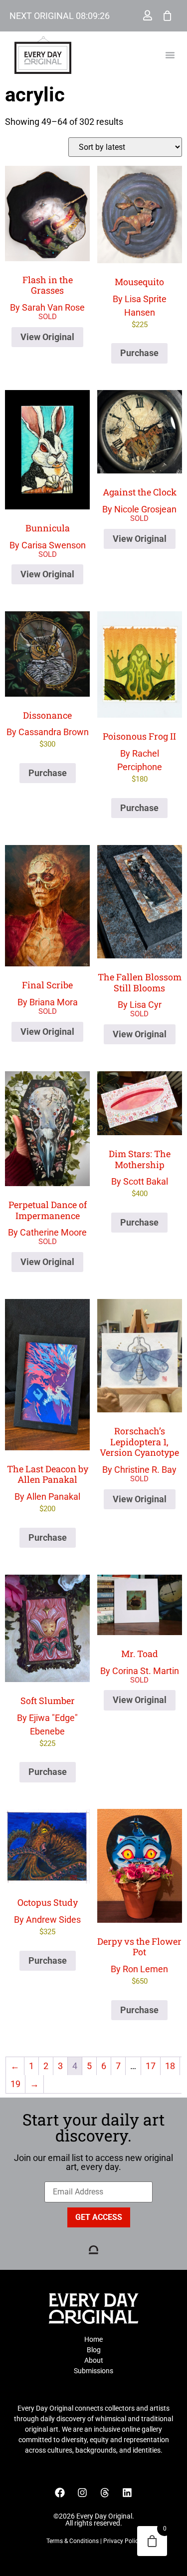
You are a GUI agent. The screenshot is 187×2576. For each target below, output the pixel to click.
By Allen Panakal (48, 1488)
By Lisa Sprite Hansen (140, 302)
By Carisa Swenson (48, 536)
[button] (170, 55)
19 (15, 2084)
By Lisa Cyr (140, 990)
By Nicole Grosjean (139, 500)
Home (93, 2339)
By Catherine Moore (47, 1218)
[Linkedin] (127, 2493)
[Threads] (105, 2493)
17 (151, 2066)
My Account (148, 15)
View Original (47, 337)
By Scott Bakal (140, 1173)
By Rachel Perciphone (139, 757)
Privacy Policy (122, 2541)
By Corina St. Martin (140, 1662)
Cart (168, 15)
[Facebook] (60, 2493)
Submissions (93, 2371)
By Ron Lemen (139, 1960)
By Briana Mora (48, 993)
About (94, 2360)
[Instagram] (82, 2493)
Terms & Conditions (73, 2541)
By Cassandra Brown (48, 729)
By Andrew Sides (47, 1916)
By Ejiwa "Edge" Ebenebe (47, 1721)
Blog (94, 2350)
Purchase (139, 353)
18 (170, 2066)
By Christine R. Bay (139, 1450)
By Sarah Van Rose (47, 293)
